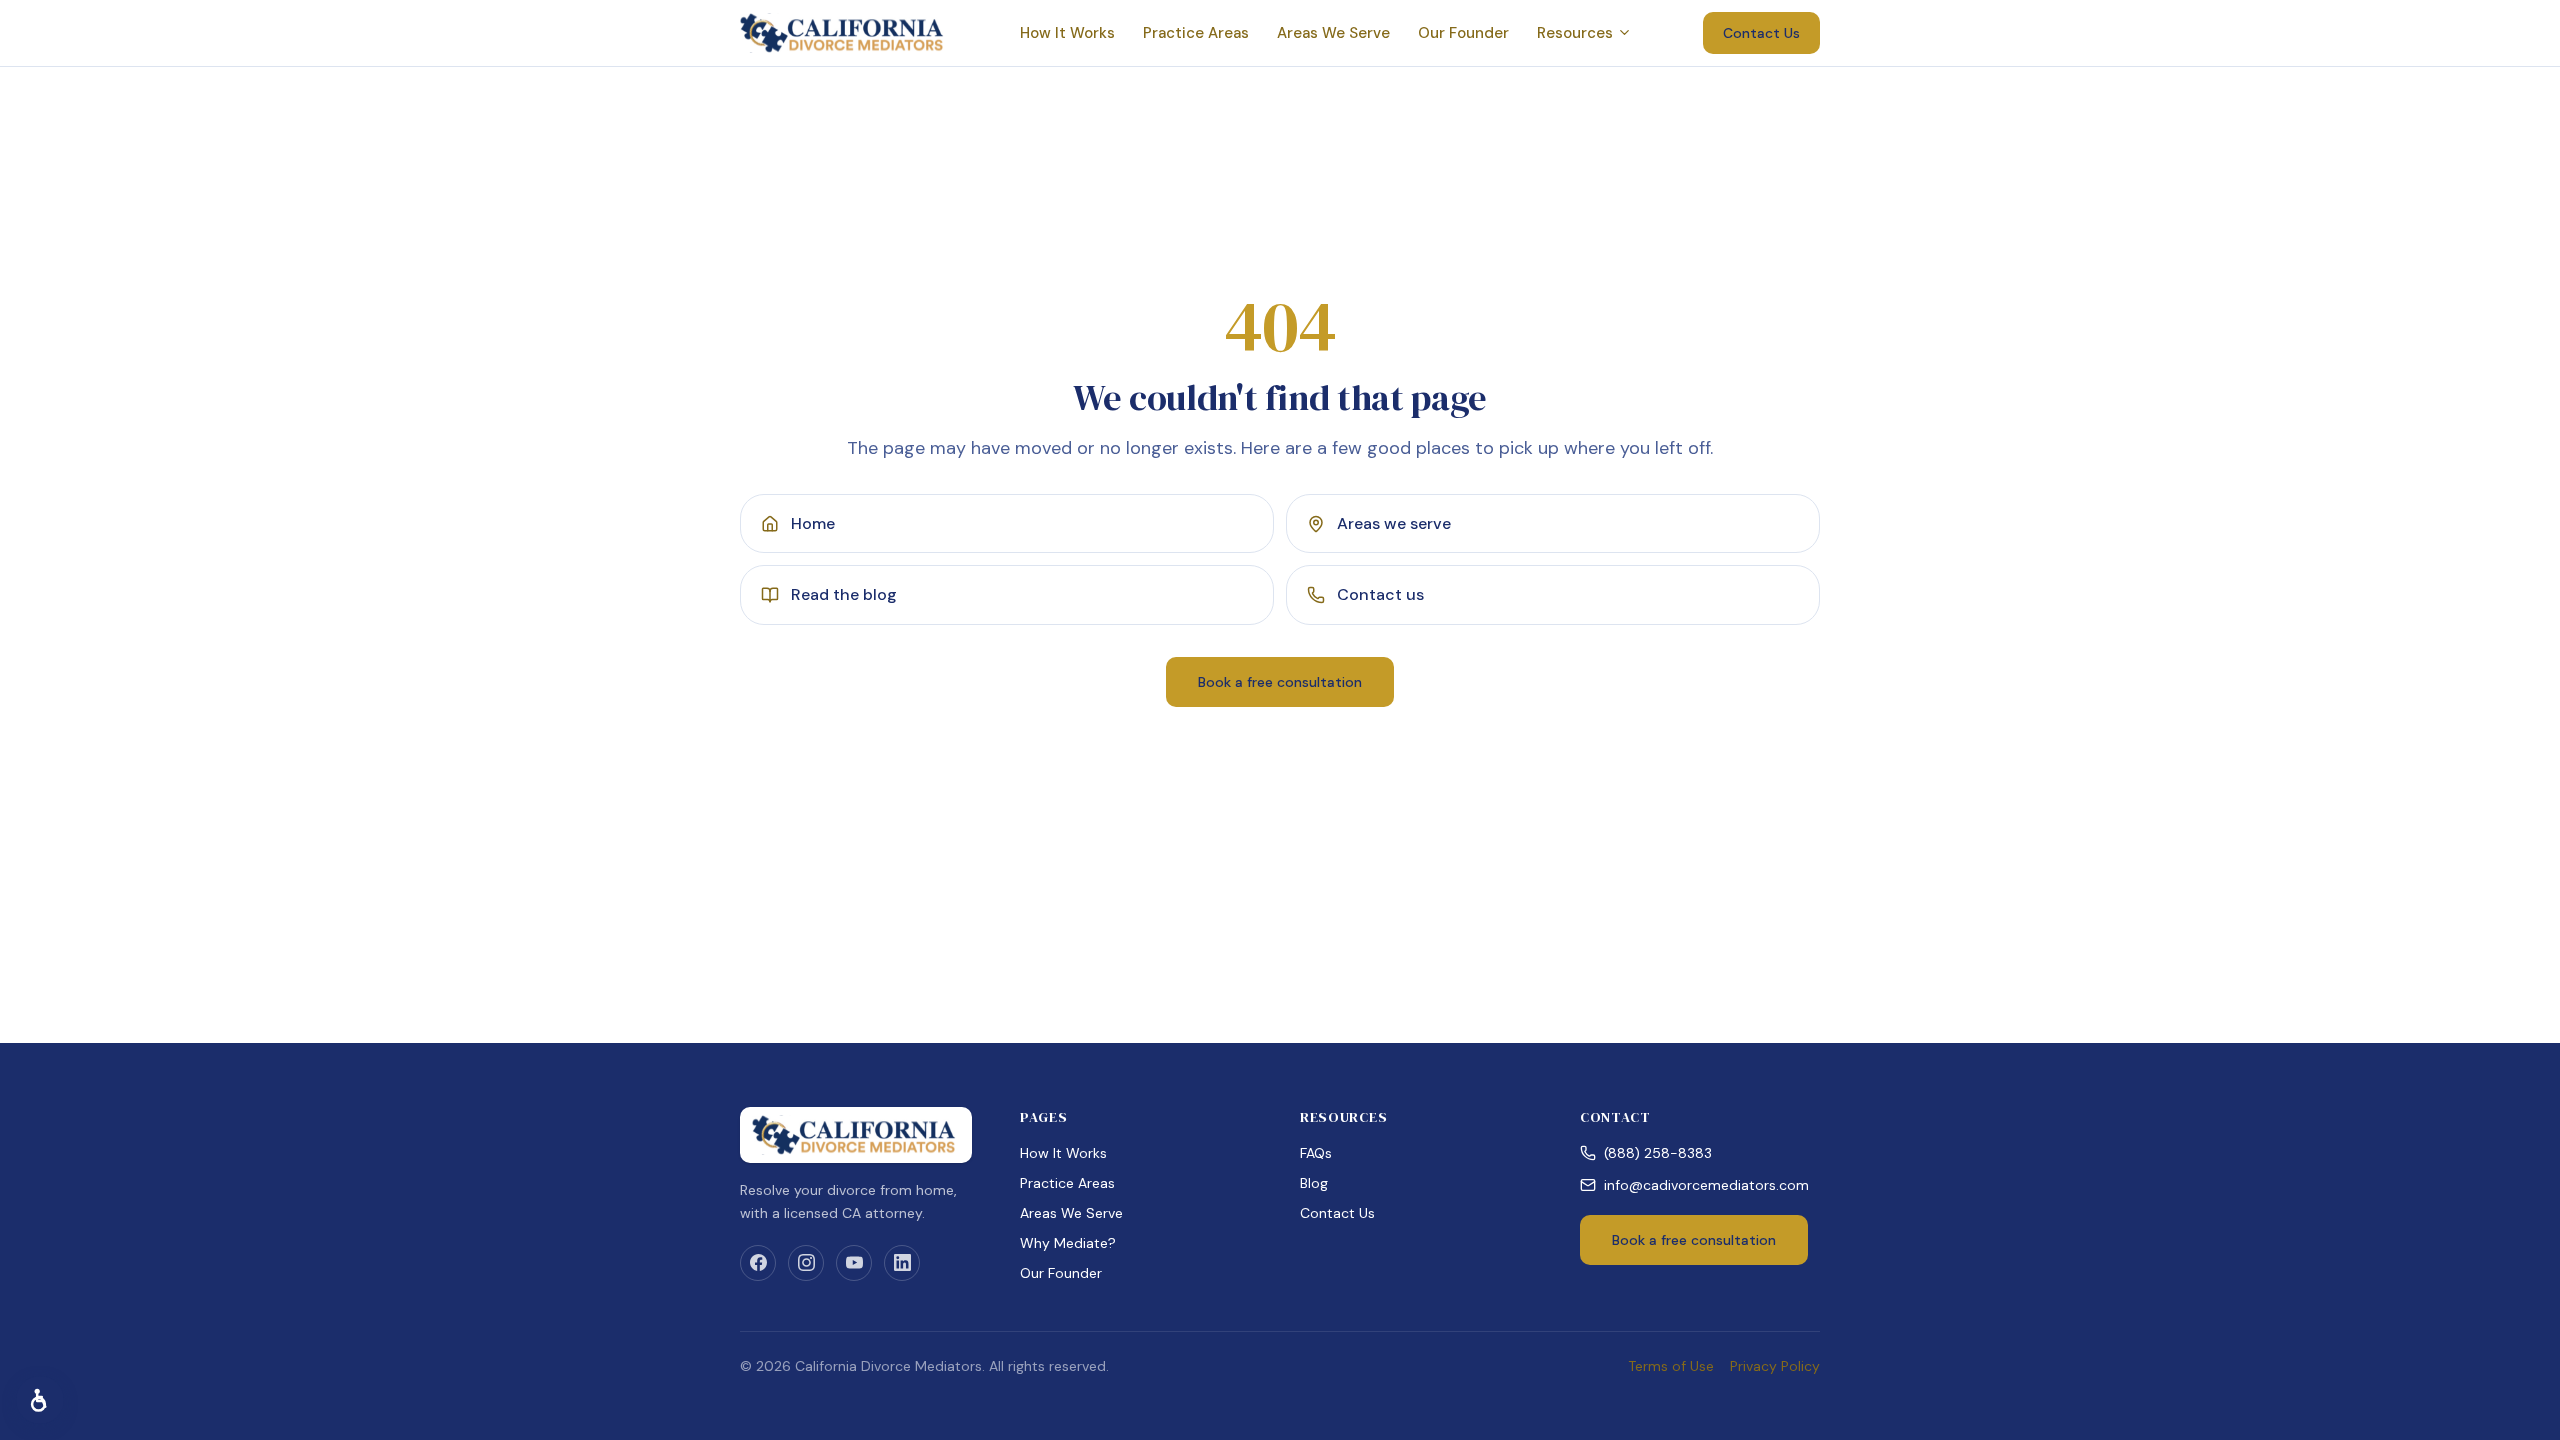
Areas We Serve (1333, 33)
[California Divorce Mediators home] (844, 33)
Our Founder (1463, 33)
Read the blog (844, 594)
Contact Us (1761, 33)
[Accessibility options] (40, 1400)
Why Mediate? (1068, 1243)
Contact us (1380, 594)
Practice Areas (1196, 33)
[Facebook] (758, 1263)
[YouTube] (854, 1263)
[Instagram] (806, 1263)
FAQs (1316, 1153)
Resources (1575, 33)
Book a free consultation (1280, 682)
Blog (1314, 1183)
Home (813, 523)
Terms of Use (1671, 1366)
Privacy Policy (1775, 1366)
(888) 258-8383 (1658, 1153)
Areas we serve (1394, 523)
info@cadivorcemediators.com (1706, 1185)
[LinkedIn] (902, 1263)
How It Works (1067, 33)
